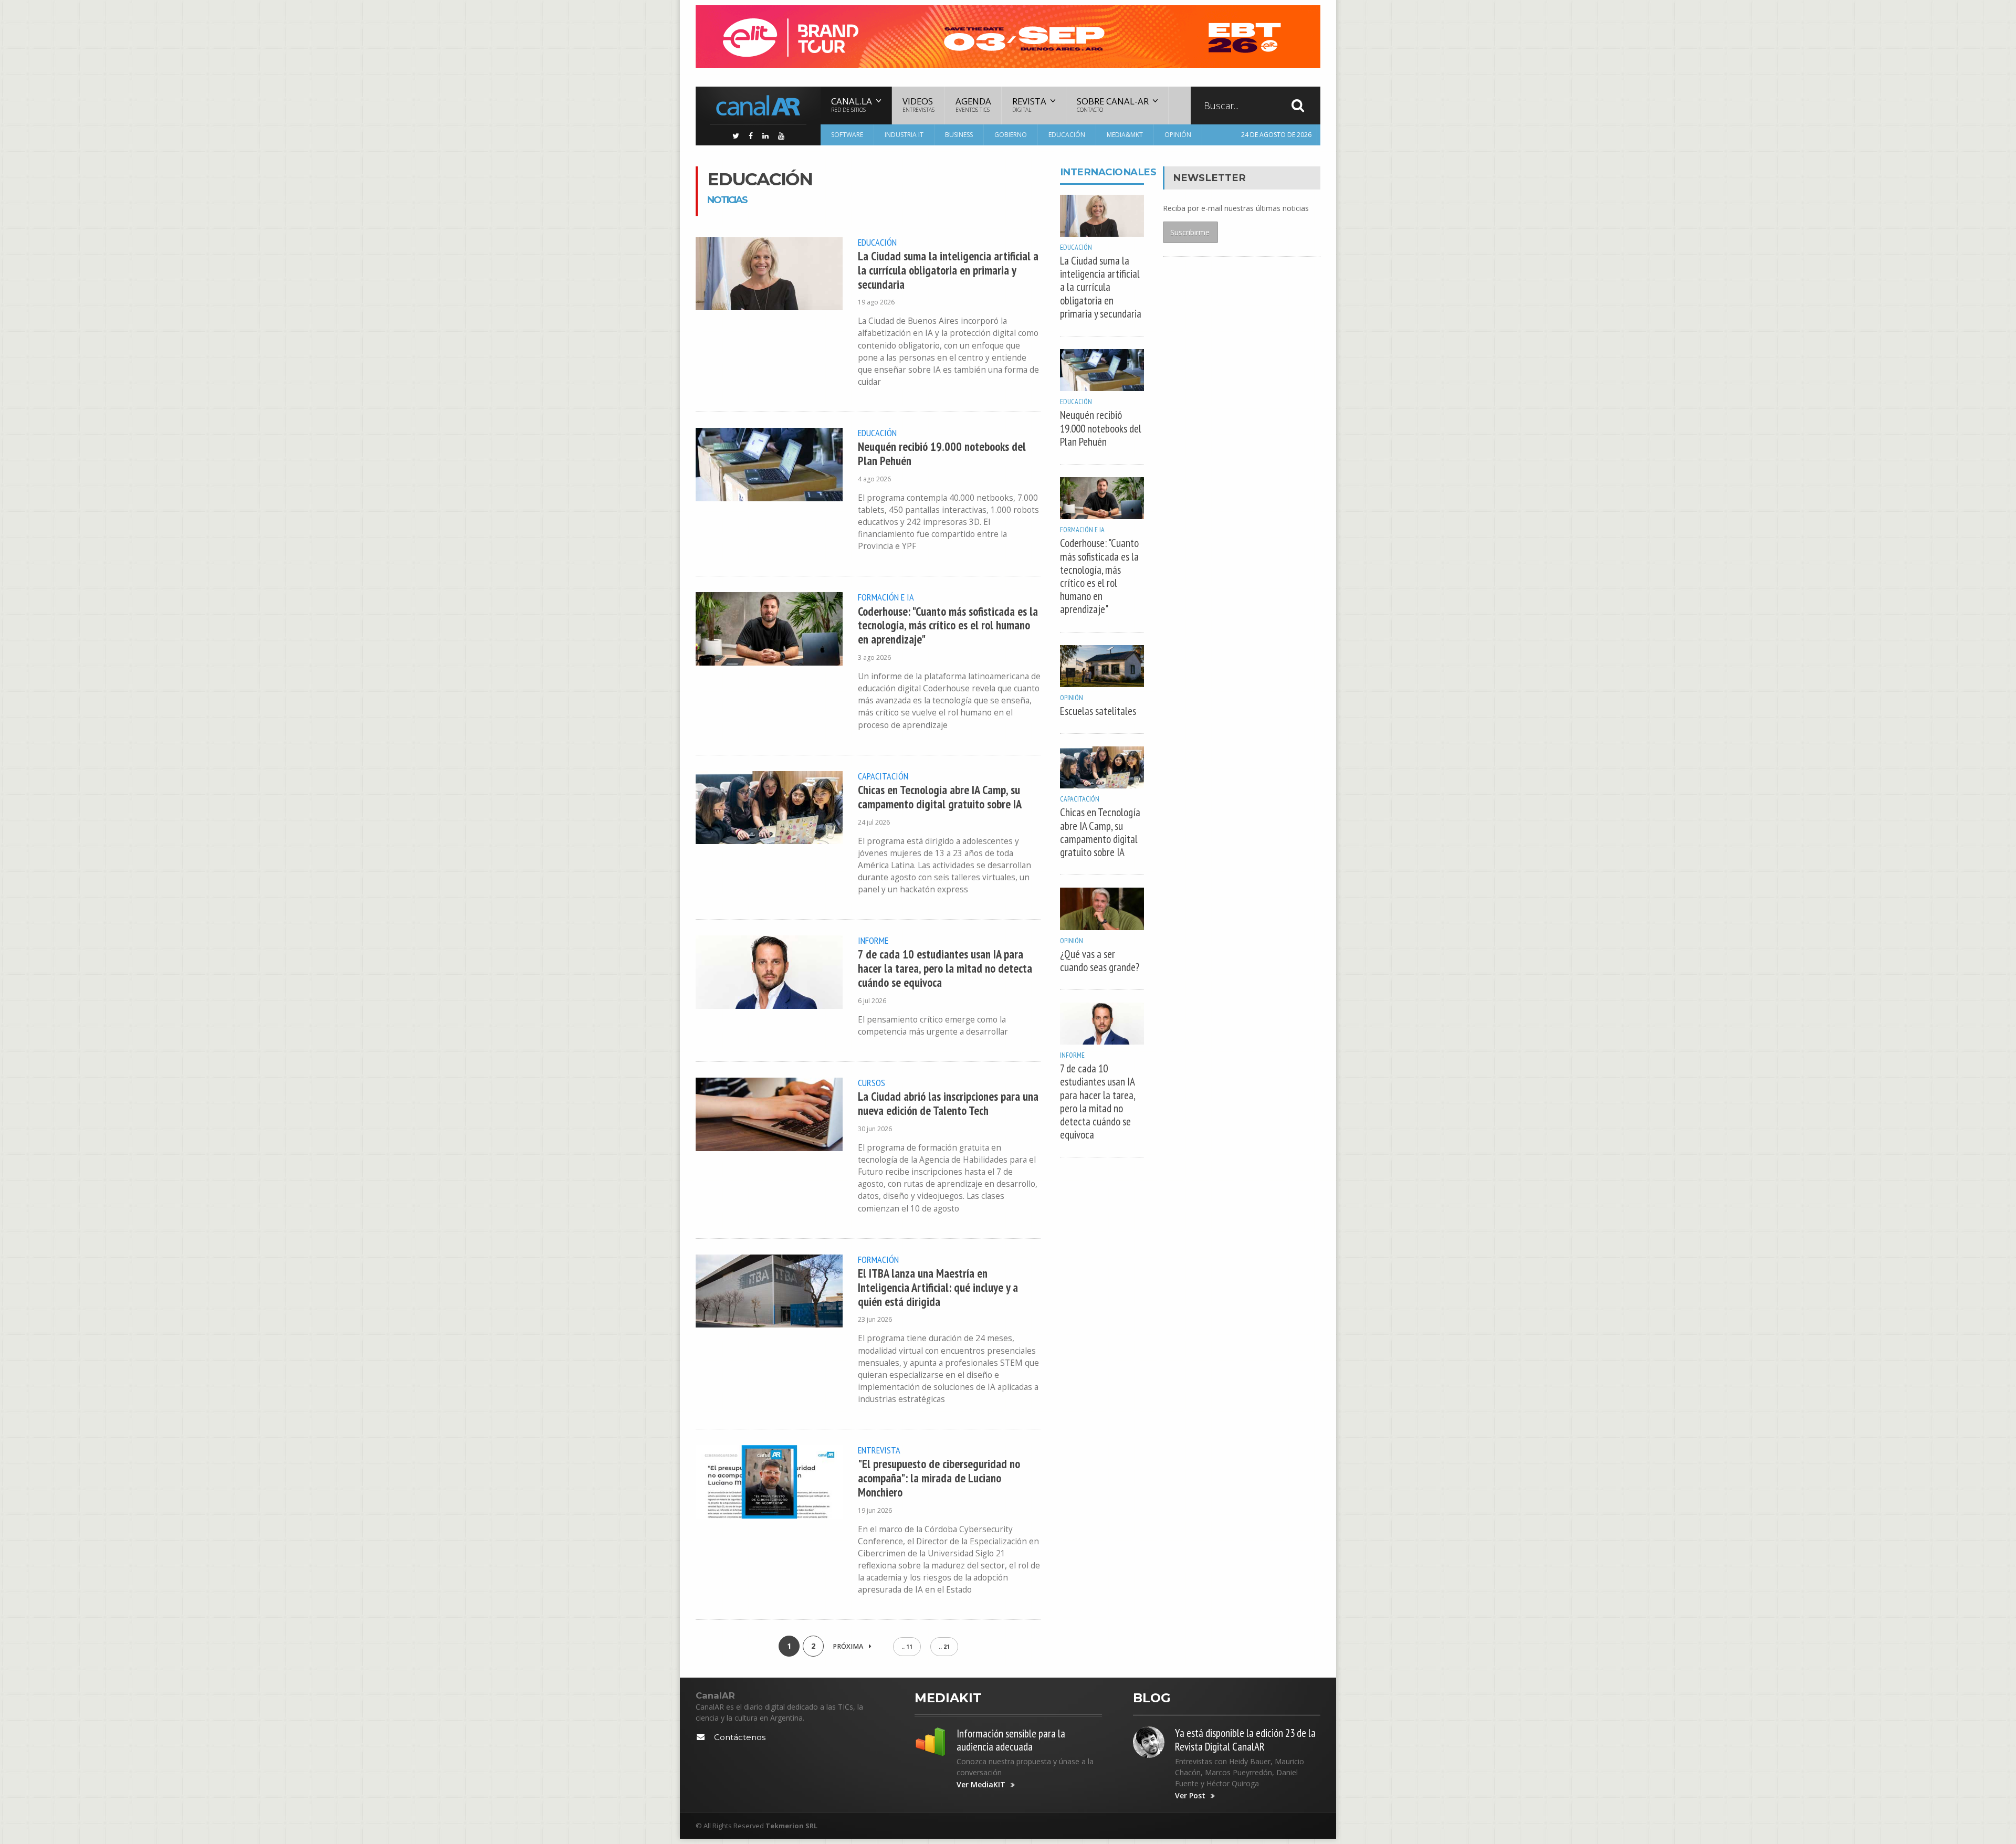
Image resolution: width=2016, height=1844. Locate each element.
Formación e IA (886, 597)
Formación (878, 1259)
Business (959, 135)
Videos (918, 104)
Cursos (871, 1082)
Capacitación (883, 776)
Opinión (1178, 135)
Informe (873, 940)
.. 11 (907, 1647)
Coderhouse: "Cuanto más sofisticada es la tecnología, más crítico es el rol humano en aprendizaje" (948, 625)
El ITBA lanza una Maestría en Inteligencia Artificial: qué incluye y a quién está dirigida (938, 1287)
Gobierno (1011, 135)
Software (847, 135)
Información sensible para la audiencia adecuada (1011, 1740)
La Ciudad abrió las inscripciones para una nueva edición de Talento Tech (948, 1103)
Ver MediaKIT (981, 1785)
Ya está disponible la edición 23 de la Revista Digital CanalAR (1245, 1740)
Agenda (973, 104)
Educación (1067, 135)
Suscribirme (1190, 232)
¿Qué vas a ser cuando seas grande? (1100, 961)
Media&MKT (1125, 135)
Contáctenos (740, 1737)
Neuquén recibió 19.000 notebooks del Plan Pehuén (942, 454)
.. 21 (944, 1647)
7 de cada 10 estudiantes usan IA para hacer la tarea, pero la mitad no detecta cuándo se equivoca (945, 968)
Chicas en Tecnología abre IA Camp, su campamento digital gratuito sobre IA (940, 797)
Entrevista (879, 1450)
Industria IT (904, 135)
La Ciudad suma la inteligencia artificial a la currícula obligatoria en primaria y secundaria (948, 270)
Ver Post (1190, 1796)
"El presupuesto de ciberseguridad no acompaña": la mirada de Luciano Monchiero (939, 1478)
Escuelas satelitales (1098, 711)
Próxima (849, 1646)
